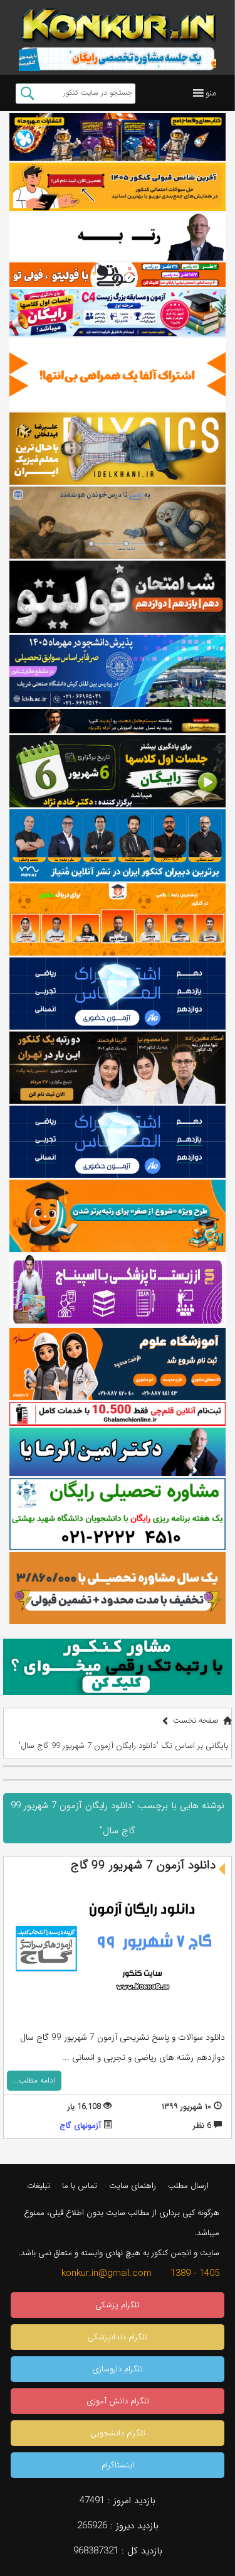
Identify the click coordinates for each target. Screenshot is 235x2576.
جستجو (27, 94)
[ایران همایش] (118, 1514)
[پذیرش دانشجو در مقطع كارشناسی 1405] (118, 671)
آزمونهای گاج (80, 2126)
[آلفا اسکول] (118, 375)
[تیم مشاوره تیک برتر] (118, 1588)
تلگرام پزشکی (118, 2305)
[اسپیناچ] (118, 1290)
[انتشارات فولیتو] (118, 597)
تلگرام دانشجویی (118, 2433)
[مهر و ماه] (118, 137)
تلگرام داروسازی (118, 2369)
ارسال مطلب (188, 2186)
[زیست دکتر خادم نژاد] (118, 313)
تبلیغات (39, 2186)
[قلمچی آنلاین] (118, 1414)
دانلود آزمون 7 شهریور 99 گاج (143, 1865)
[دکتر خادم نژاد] (118, 771)
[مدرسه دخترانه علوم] (118, 1364)
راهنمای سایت (133, 2186)
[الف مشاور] (118, 1216)
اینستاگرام (118, 2465)
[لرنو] (118, 523)
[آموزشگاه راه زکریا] (118, 721)
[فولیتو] (118, 274)
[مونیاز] (118, 845)
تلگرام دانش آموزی (118, 2401)
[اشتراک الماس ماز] (118, 994)
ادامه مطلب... (34, 2080)
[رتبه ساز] (118, 237)
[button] (211, 93)
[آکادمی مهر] (118, 919)
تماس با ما (80, 2186)
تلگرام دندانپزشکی (118, 2337)
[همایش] (118, 1068)
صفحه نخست (196, 1721)
